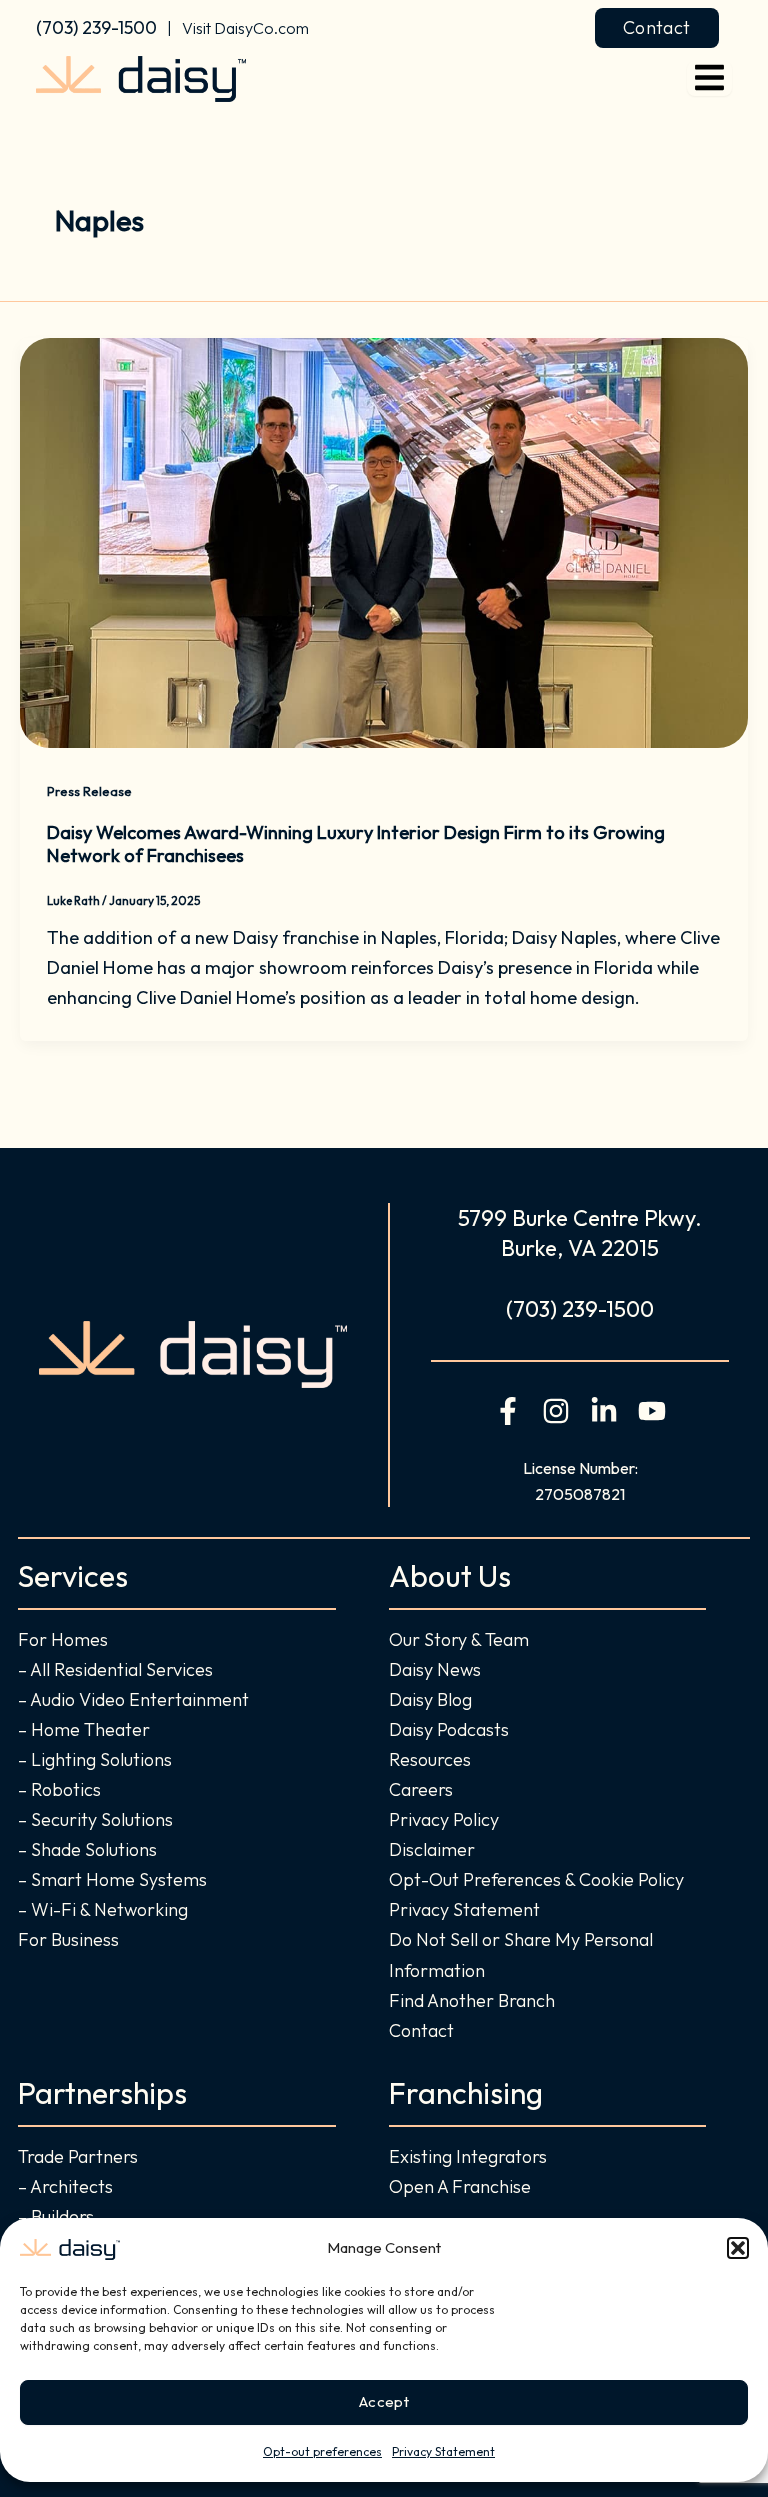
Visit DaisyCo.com (245, 28)
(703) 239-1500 (96, 27)
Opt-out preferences (322, 2451)
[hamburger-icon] (709, 78)
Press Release (89, 791)
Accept (384, 2401)
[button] (738, 2248)
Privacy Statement (443, 2451)
